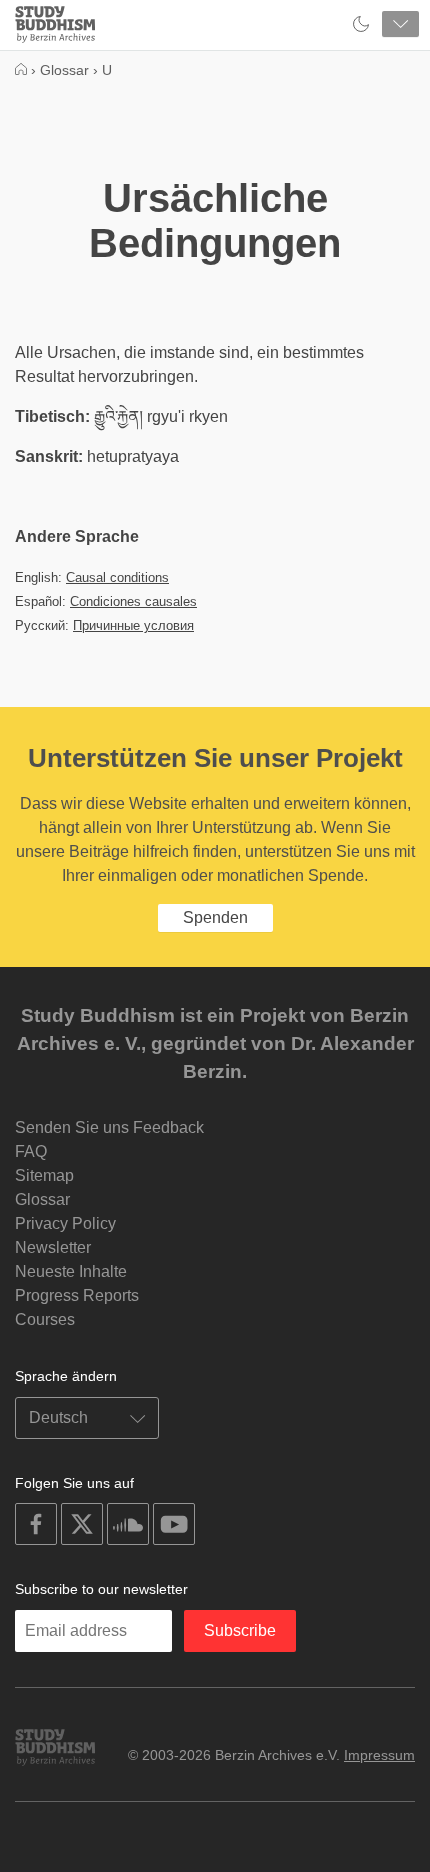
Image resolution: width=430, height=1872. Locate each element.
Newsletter (53, 1247)
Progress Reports (77, 1295)
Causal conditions (117, 577)
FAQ (31, 1151)
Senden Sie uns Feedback (109, 1127)
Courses (45, 1319)
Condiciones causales (133, 601)
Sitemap (44, 1175)
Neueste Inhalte (71, 1271)
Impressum (379, 1755)
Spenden (215, 917)
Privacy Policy (65, 1223)
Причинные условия (133, 625)
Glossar (42, 1199)
